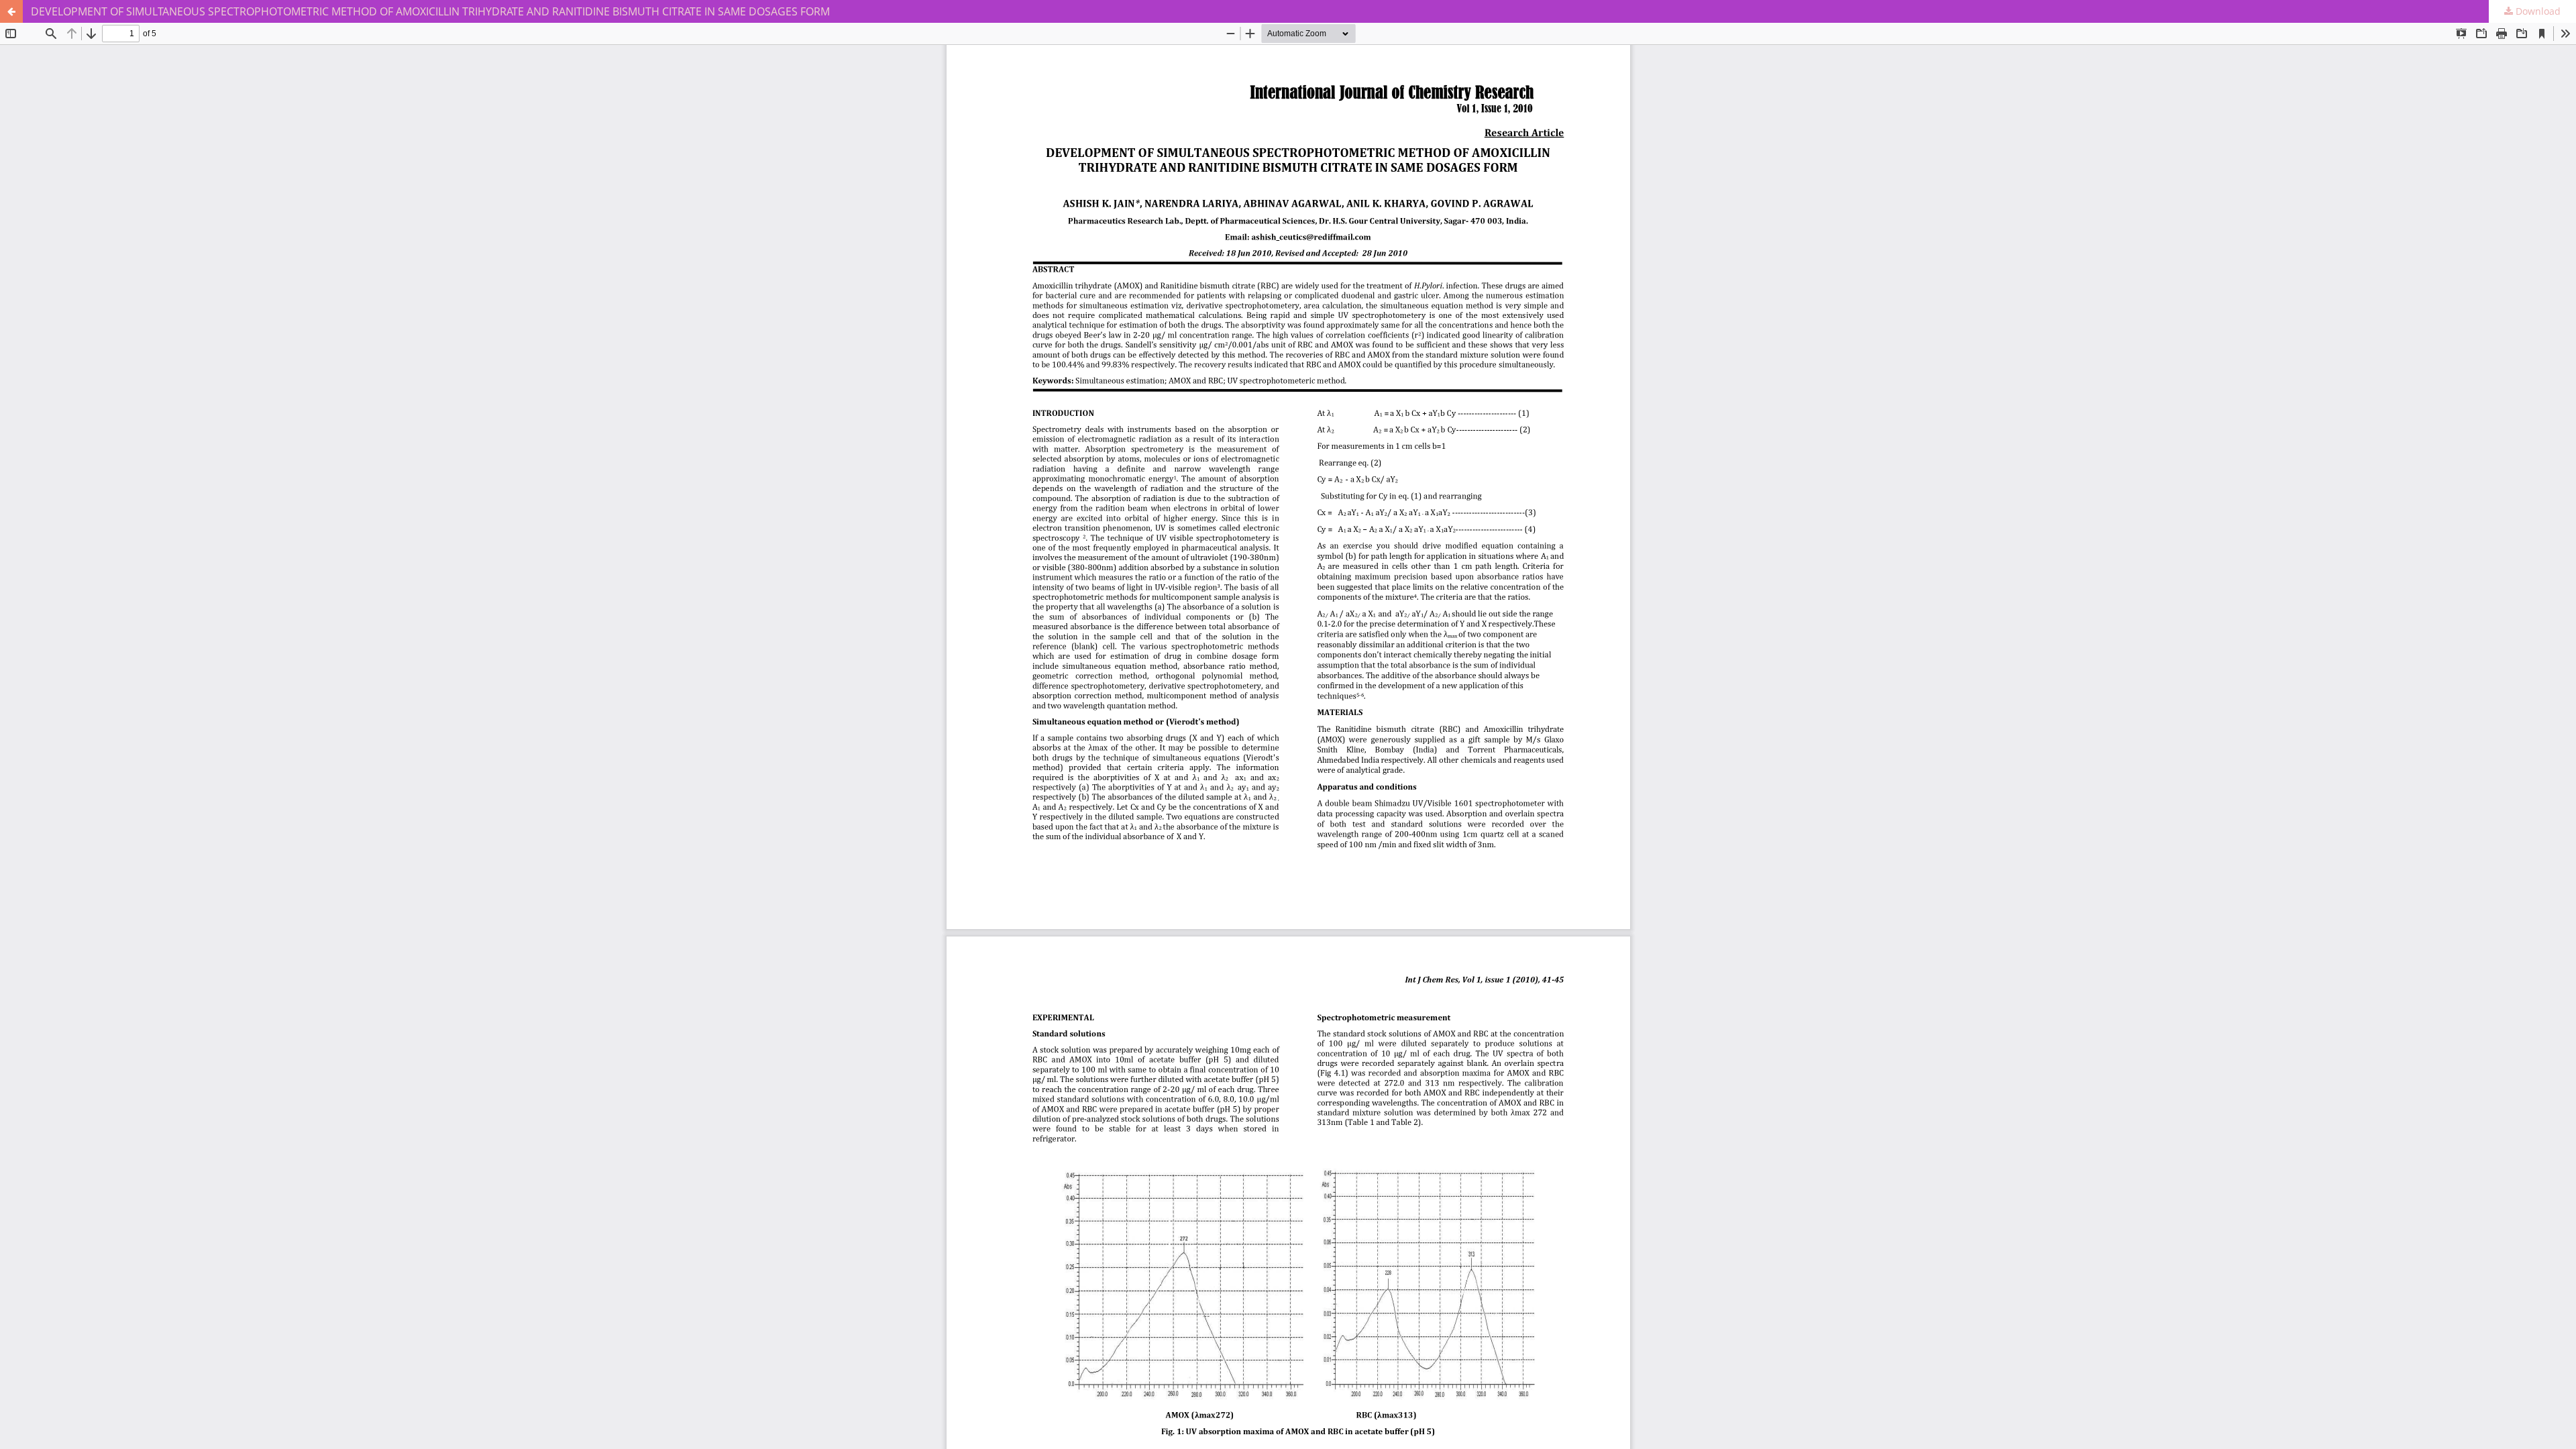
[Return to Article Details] (11, 11)
